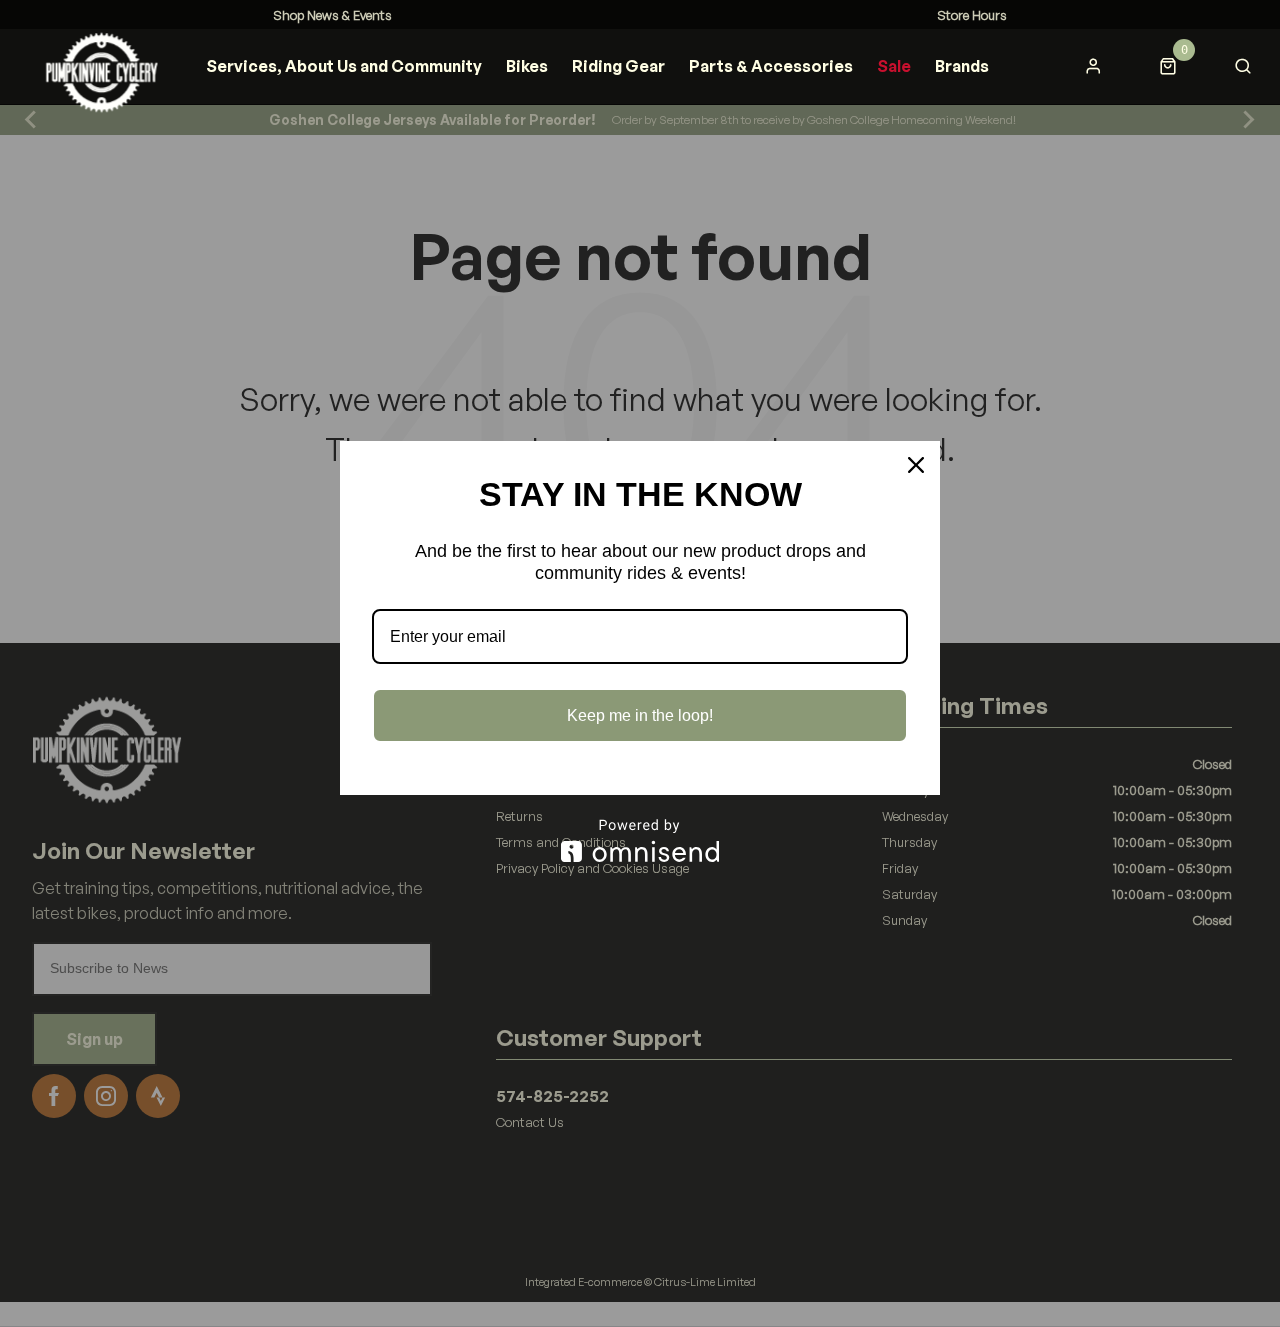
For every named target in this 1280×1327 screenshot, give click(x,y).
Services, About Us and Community (344, 66)
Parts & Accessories (771, 66)
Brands (962, 66)
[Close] (916, 465)
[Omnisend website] (640, 840)
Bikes (527, 66)
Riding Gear (618, 66)
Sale (894, 66)
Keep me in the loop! (640, 715)
